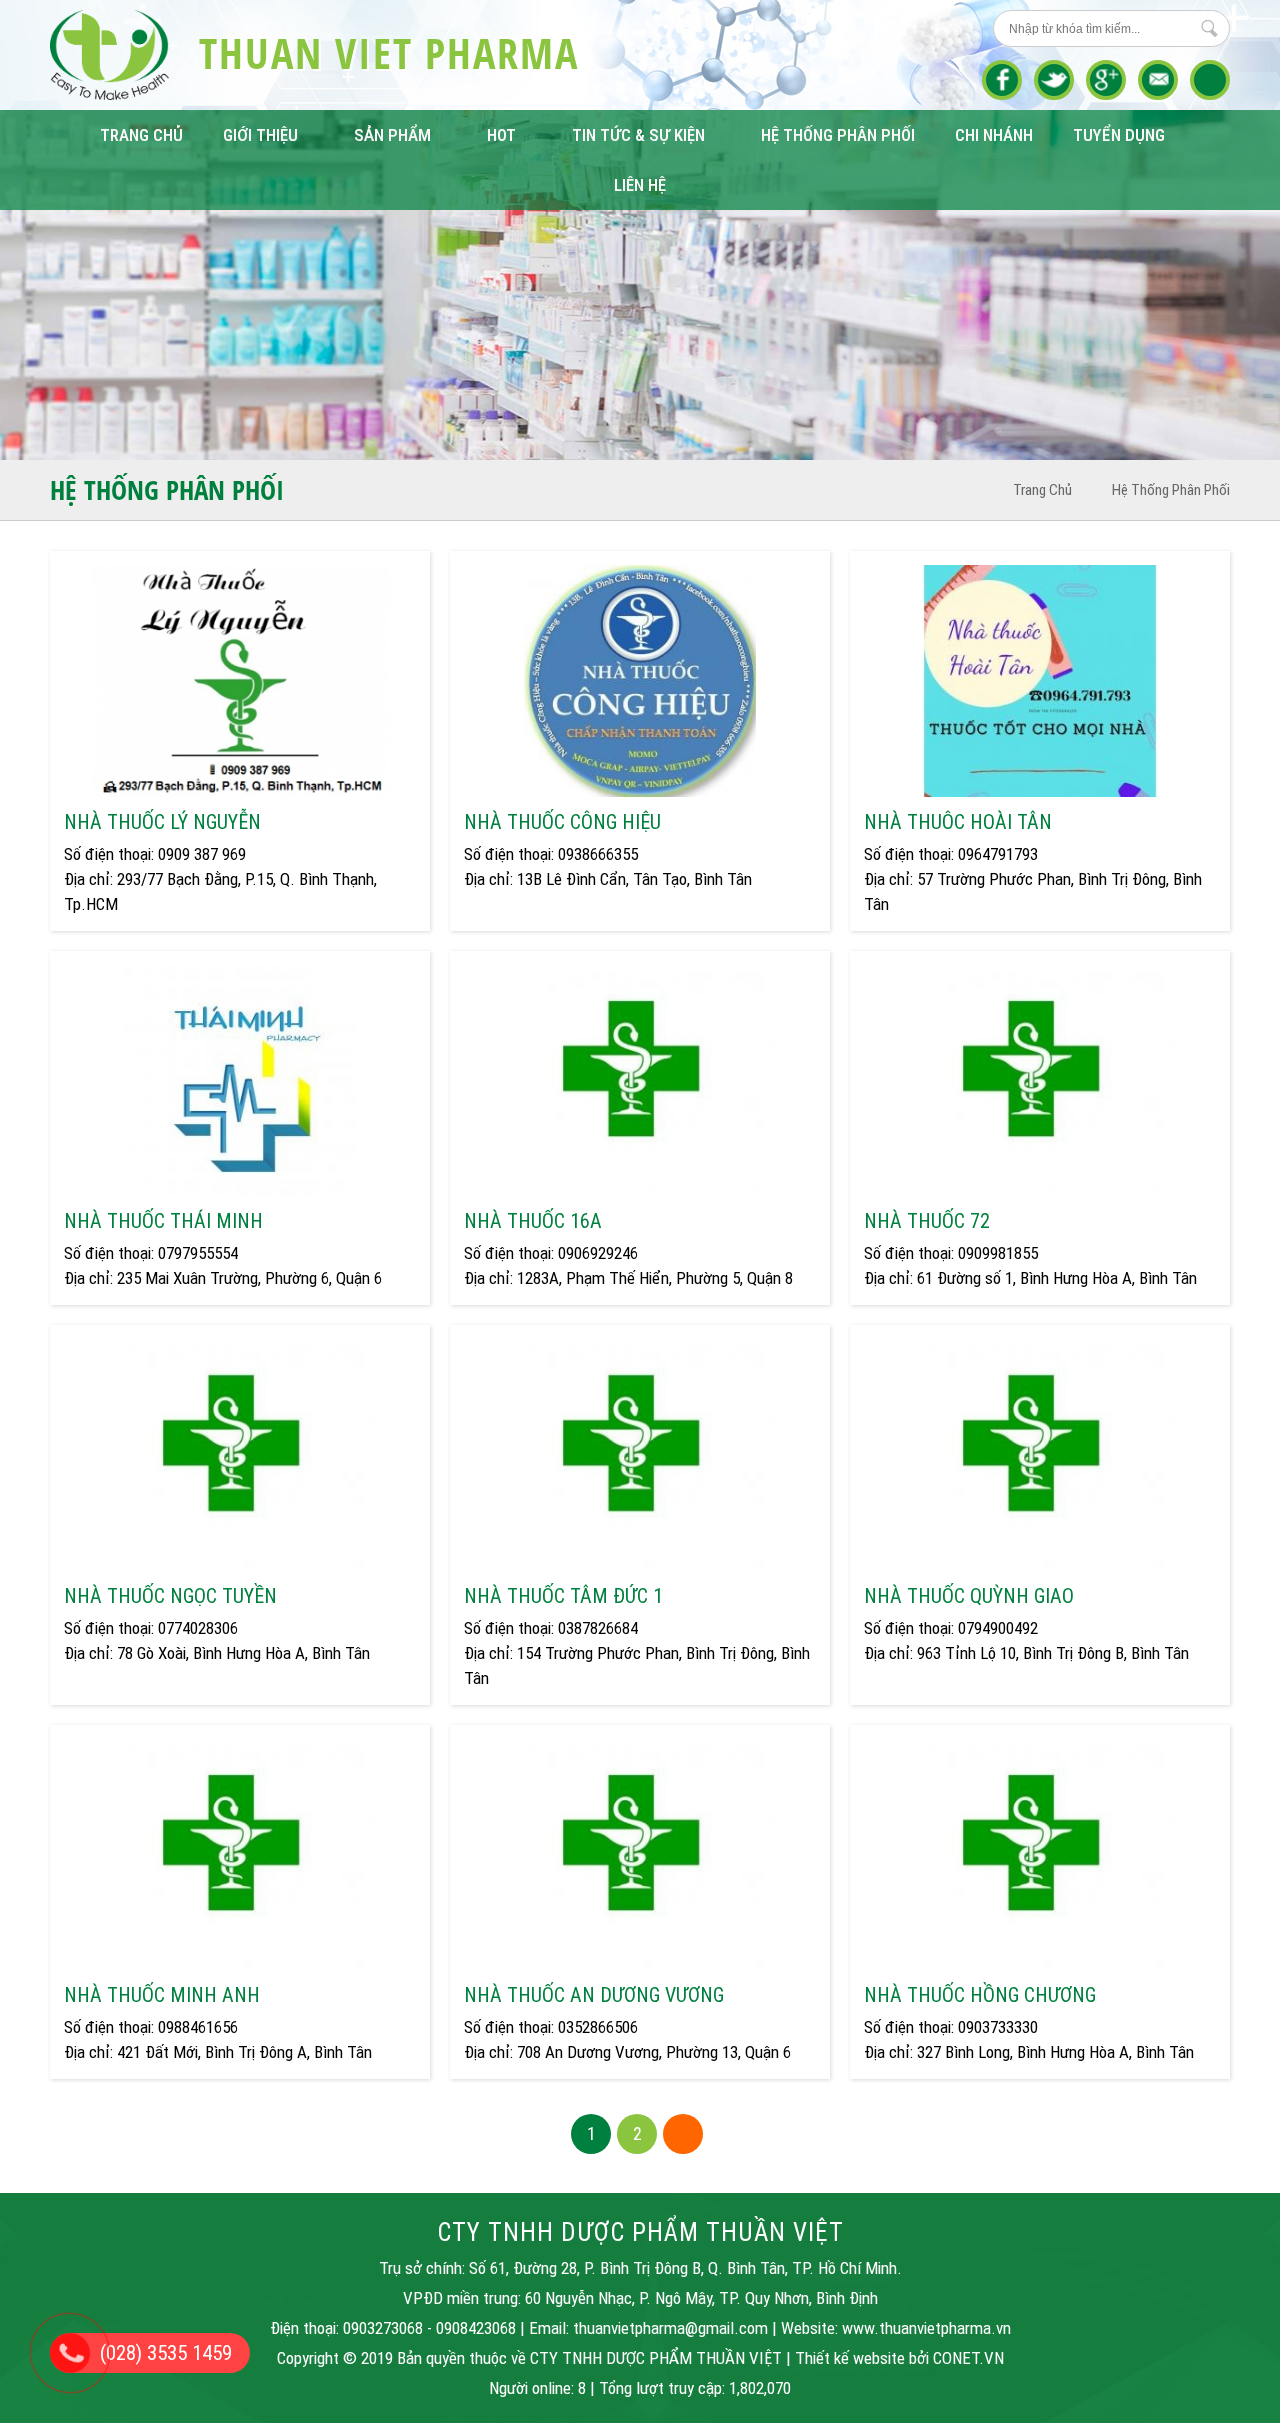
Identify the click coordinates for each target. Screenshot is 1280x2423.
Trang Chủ (1042, 490)
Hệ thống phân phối (838, 135)
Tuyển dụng (1119, 135)
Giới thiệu (260, 135)
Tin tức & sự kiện (638, 135)
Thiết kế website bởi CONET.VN (899, 2358)
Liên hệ (640, 185)
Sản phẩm (392, 135)
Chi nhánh (994, 135)
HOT (501, 135)
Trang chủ (141, 135)
